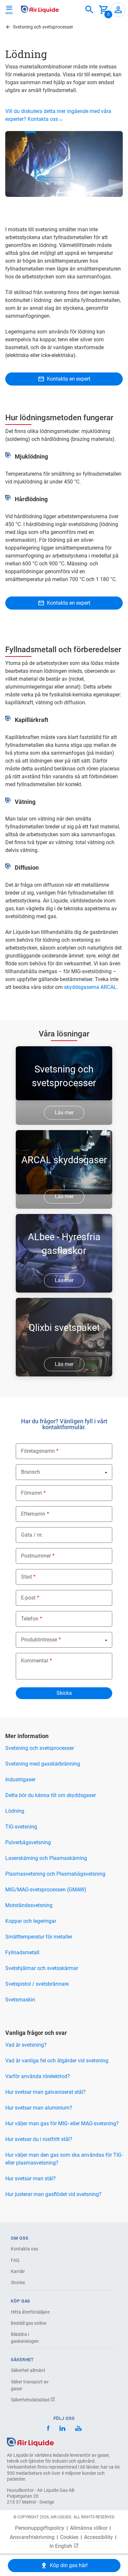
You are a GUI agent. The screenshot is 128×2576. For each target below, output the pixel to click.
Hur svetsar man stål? (31, 2178)
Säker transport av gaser (30, 2385)
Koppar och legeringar (31, 1921)
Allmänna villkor (89, 2528)
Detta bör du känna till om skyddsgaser (51, 1795)
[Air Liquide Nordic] (78, 2429)
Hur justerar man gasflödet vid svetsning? (53, 2194)
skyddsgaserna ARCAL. (91, 987)
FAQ (15, 2260)
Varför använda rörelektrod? (38, 2076)
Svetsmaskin (20, 2000)
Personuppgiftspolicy (40, 2528)
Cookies (69, 2537)
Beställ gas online (29, 2323)
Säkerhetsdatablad (31, 2400)
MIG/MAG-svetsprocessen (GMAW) (46, 1890)
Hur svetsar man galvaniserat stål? (45, 2092)
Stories (18, 2282)
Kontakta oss (24, 2249)
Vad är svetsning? (26, 2045)
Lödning (15, 1811)
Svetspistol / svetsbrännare (37, 1984)
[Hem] (30, 2442)
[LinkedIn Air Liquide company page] (62, 2429)
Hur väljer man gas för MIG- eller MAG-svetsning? (62, 2123)
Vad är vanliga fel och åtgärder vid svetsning (57, 2061)
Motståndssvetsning (29, 1905)
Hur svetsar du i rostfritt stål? (39, 2139)
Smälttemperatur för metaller (39, 1937)
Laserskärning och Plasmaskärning (46, 1858)
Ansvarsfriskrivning (32, 2537)
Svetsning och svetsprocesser (40, 1748)
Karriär (18, 2271)
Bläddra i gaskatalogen (25, 2338)
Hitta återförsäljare (30, 2312)
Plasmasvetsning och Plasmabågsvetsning (55, 1874)
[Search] (89, 10)
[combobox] (89, 10)
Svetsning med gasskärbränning (43, 1764)
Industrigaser (20, 1780)
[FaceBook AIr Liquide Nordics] (48, 2429)
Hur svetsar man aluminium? (39, 2108)
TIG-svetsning (21, 1827)
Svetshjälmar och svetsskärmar (42, 1968)
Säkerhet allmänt (28, 2370)
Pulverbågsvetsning (28, 1842)
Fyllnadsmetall (22, 1952)
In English (62, 2546)
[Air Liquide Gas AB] (40, 9)
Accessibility (98, 2537)
